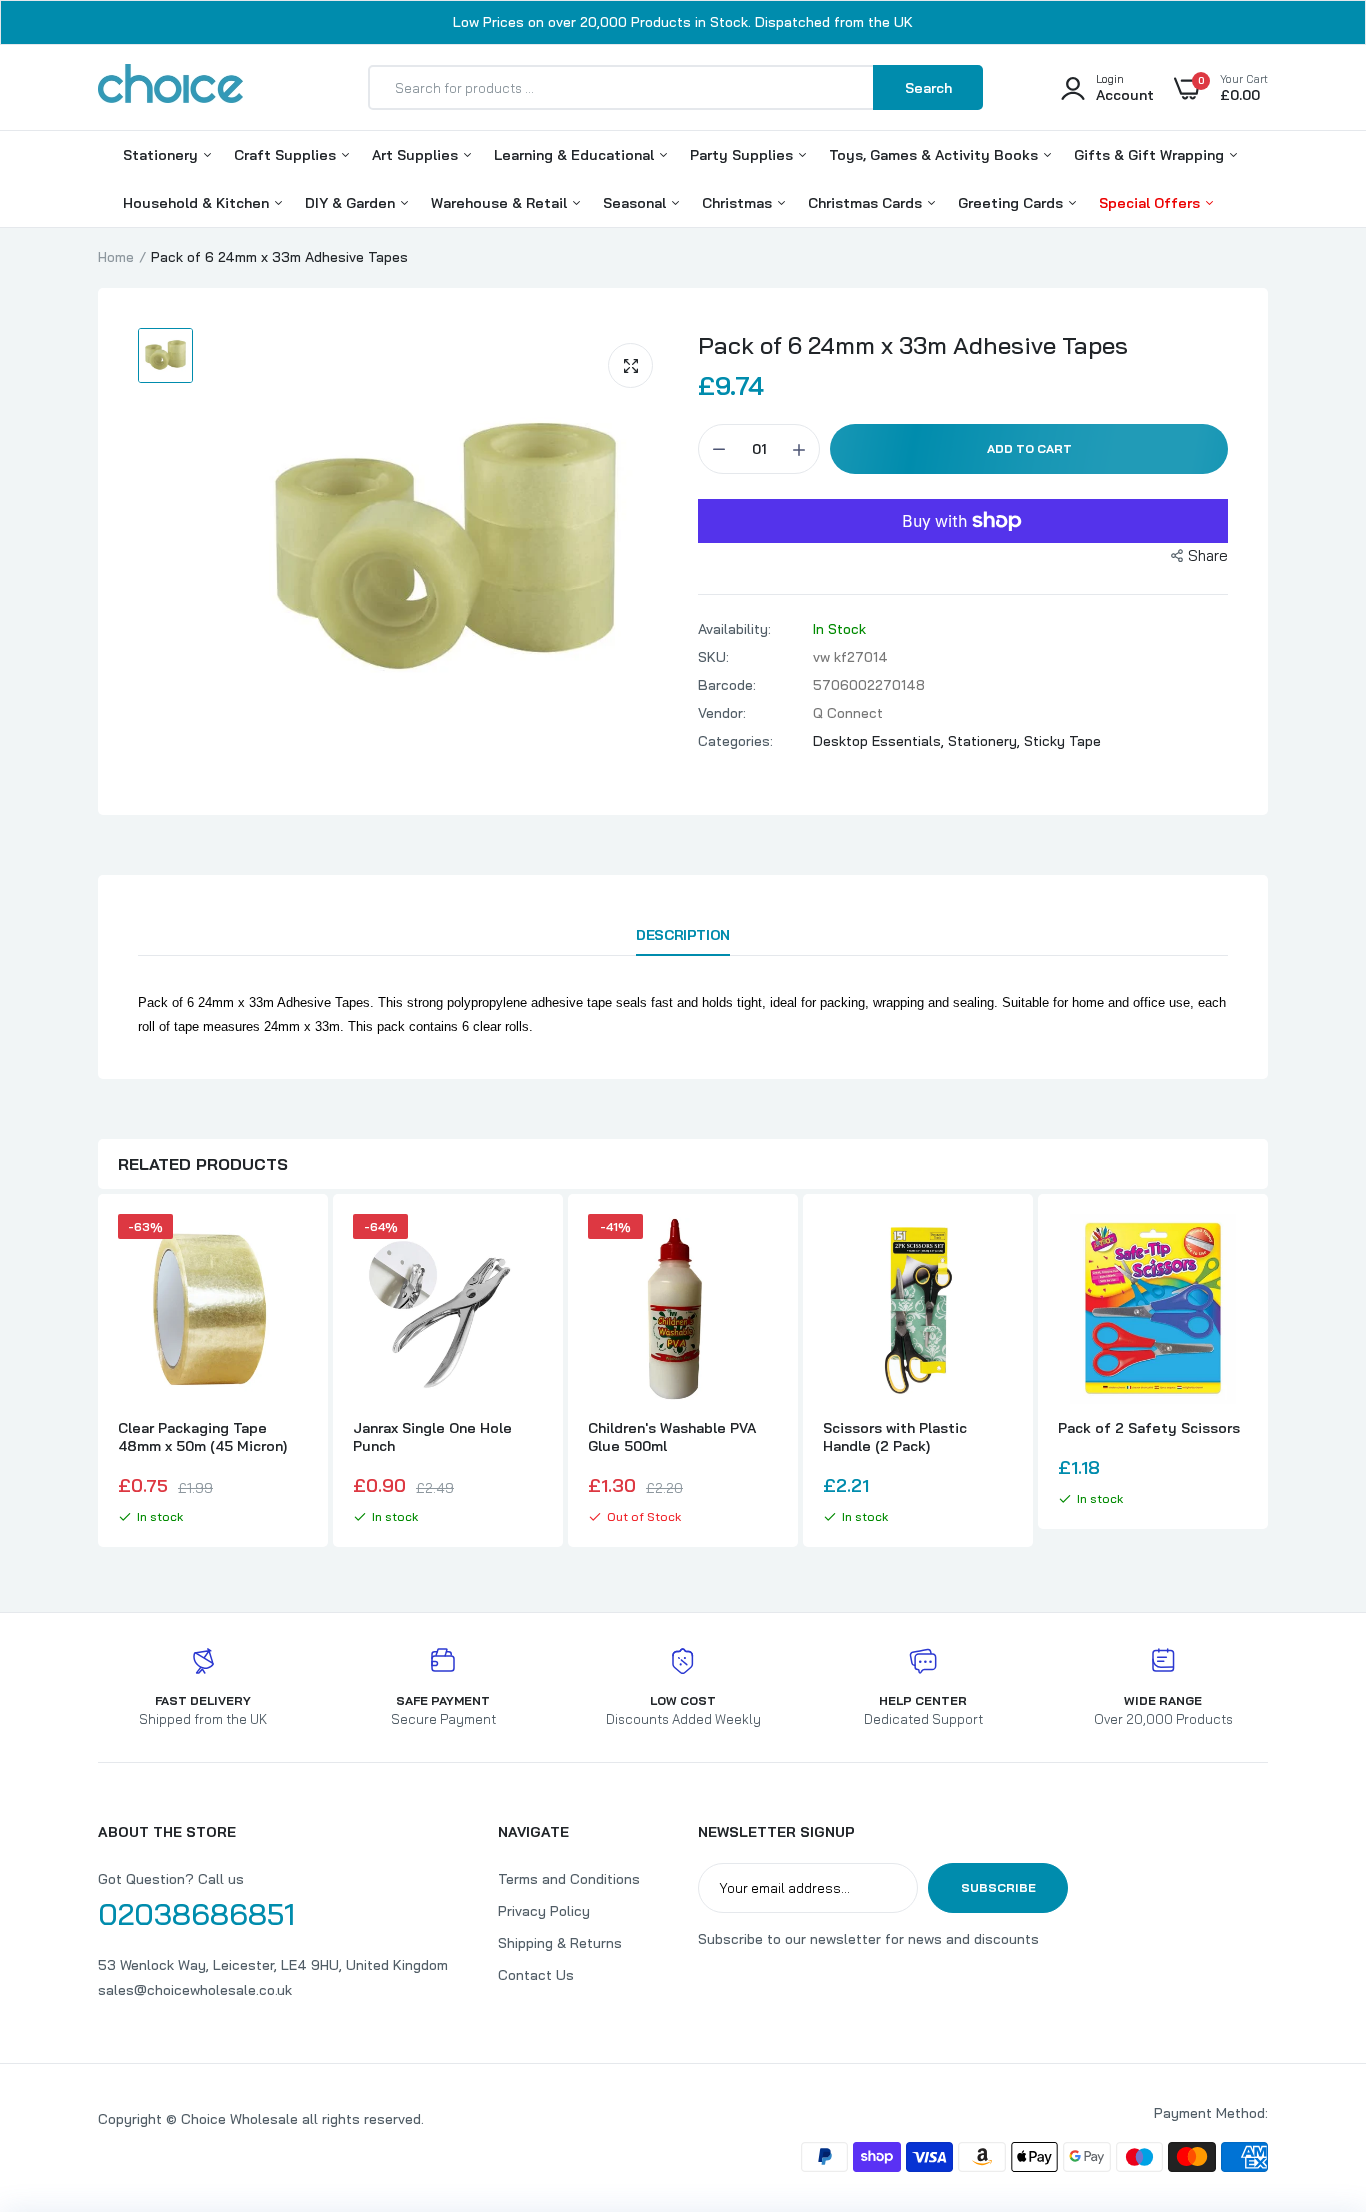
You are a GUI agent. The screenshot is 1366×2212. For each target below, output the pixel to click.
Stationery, (986, 741)
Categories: (735, 741)
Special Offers (1151, 203)
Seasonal (636, 203)
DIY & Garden (352, 203)
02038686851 (196, 1914)
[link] (290, 1247)
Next (1268, 1373)
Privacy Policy (544, 1911)
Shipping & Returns (560, 1943)
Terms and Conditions (569, 1879)
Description (682, 935)
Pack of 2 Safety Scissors (1149, 1428)
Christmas (739, 203)
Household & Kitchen (198, 203)
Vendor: (722, 713)
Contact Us (536, 1975)
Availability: (734, 629)
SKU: (713, 657)
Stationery (162, 155)
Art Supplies (417, 155)
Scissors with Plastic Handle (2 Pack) (895, 1437)
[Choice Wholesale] (170, 87)
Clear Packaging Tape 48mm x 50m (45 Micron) (202, 1437)
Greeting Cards (1012, 203)
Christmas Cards (867, 203)
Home (116, 257)
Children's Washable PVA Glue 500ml (672, 1437)
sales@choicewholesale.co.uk (195, 1990)
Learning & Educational (576, 155)
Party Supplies (743, 155)
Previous (98, 1373)
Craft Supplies (287, 155)
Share (1208, 555)
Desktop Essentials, (880, 741)
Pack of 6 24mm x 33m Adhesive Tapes (913, 345)
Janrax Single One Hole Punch (432, 1437)
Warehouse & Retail (501, 203)
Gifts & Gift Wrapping (1151, 155)
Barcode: (727, 685)
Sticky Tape (1062, 741)
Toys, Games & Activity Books (935, 155)
